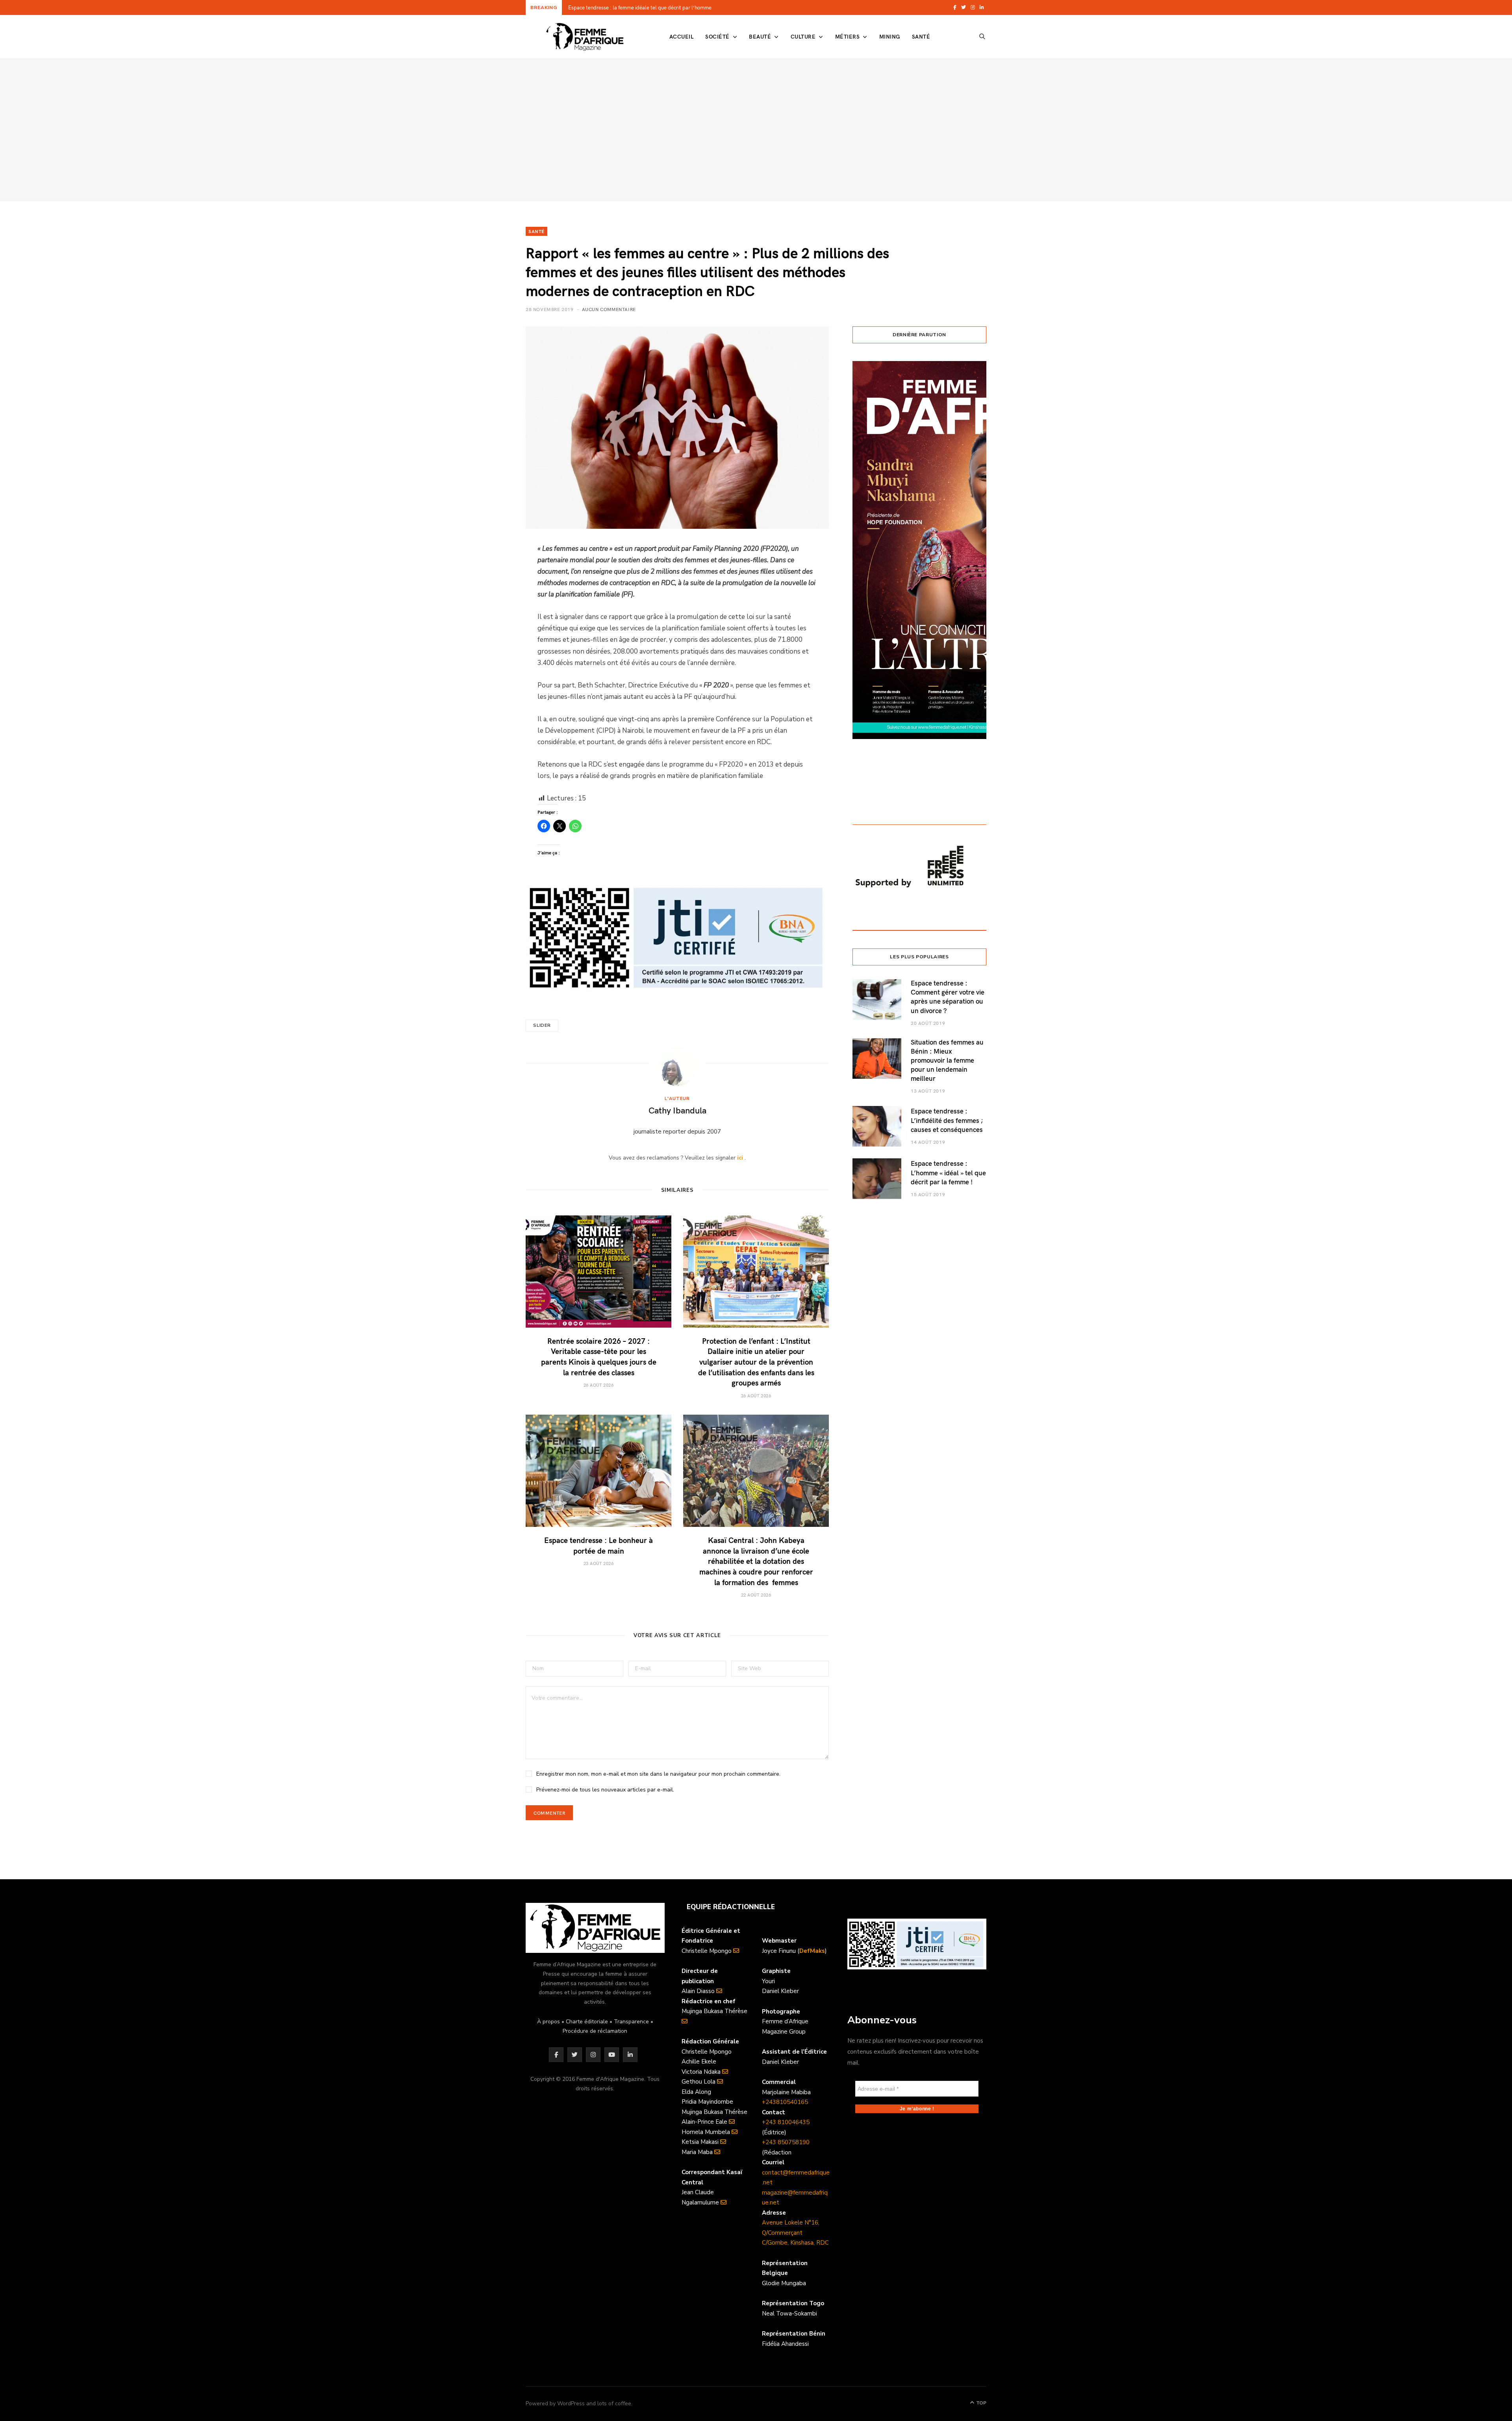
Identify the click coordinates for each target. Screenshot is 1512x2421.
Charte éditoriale (587, 2022)
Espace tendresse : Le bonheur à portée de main (598, 1545)
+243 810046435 (786, 2122)
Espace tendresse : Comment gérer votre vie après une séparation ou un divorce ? (948, 997)
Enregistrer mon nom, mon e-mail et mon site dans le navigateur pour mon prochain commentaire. (658, 1774)
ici (740, 1158)
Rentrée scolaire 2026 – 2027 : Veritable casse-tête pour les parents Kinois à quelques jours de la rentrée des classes (669, 8)
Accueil (681, 36)
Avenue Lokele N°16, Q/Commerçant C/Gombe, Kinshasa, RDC (795, 2233)
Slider (542, 1025)
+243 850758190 (786, 2142)
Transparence (631, 2022)
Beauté (760, 36)
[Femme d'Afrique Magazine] (585, 37)
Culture (803, 36)
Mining (890, 36)
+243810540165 (785, 2102)
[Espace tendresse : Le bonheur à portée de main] (598, 1471)
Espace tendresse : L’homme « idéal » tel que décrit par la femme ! (948, 1172)
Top (981, 2403)
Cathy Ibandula (677, 1110)
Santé (921, 36)
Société (717, 36)
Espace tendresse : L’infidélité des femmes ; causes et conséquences (947, 1120)
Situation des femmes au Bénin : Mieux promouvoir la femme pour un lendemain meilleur (947, 1060)
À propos (548, 2022)
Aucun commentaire (609, 309)
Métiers (847, 36)
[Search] (982, 37)
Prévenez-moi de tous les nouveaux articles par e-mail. (605, 1790)
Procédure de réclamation (595, 2031)
